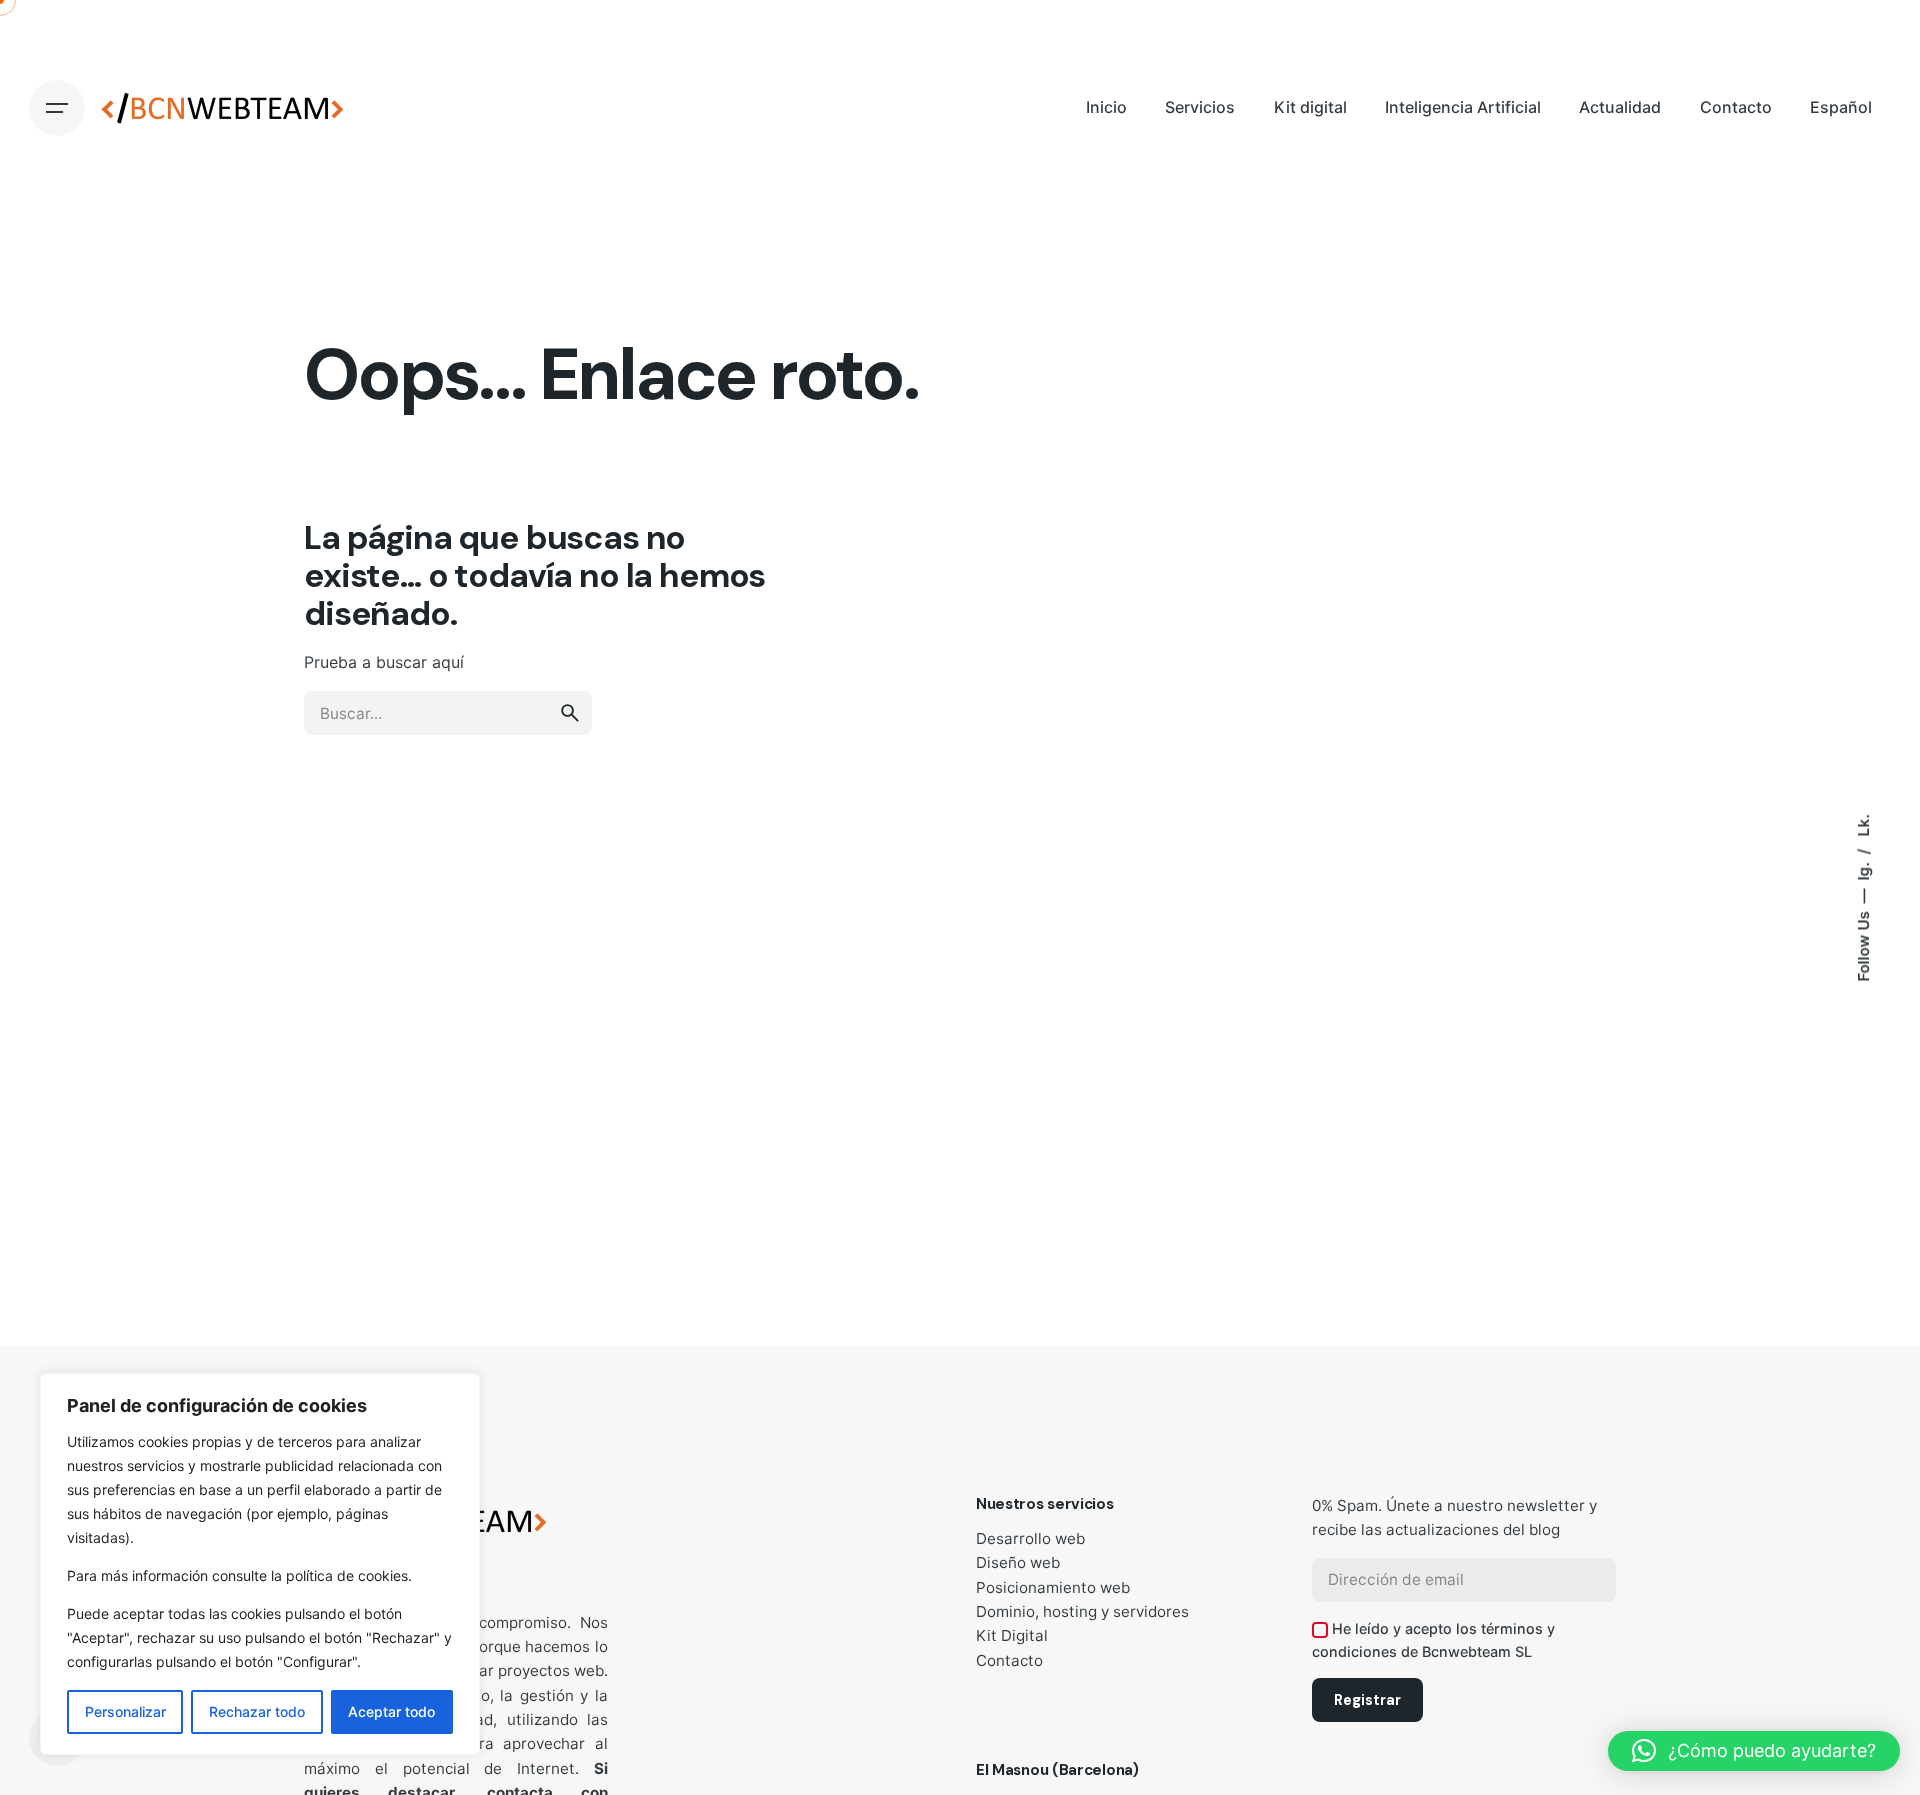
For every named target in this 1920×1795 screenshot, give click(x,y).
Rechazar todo (257, 1711)
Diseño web (1018, 1562)
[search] (570, 713)
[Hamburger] (57, 108)
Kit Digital (1012, 1635)
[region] (260, 1564)
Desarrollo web (1030, 1538)
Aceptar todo (391, 1711)
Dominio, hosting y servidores (1082, 1611)
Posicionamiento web (1053, 1587)
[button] (1754, 1751)
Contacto (1009, 1660)
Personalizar (125, 1711)
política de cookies (347, 1575)
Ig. (1863, 869)
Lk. (1863, 825)
